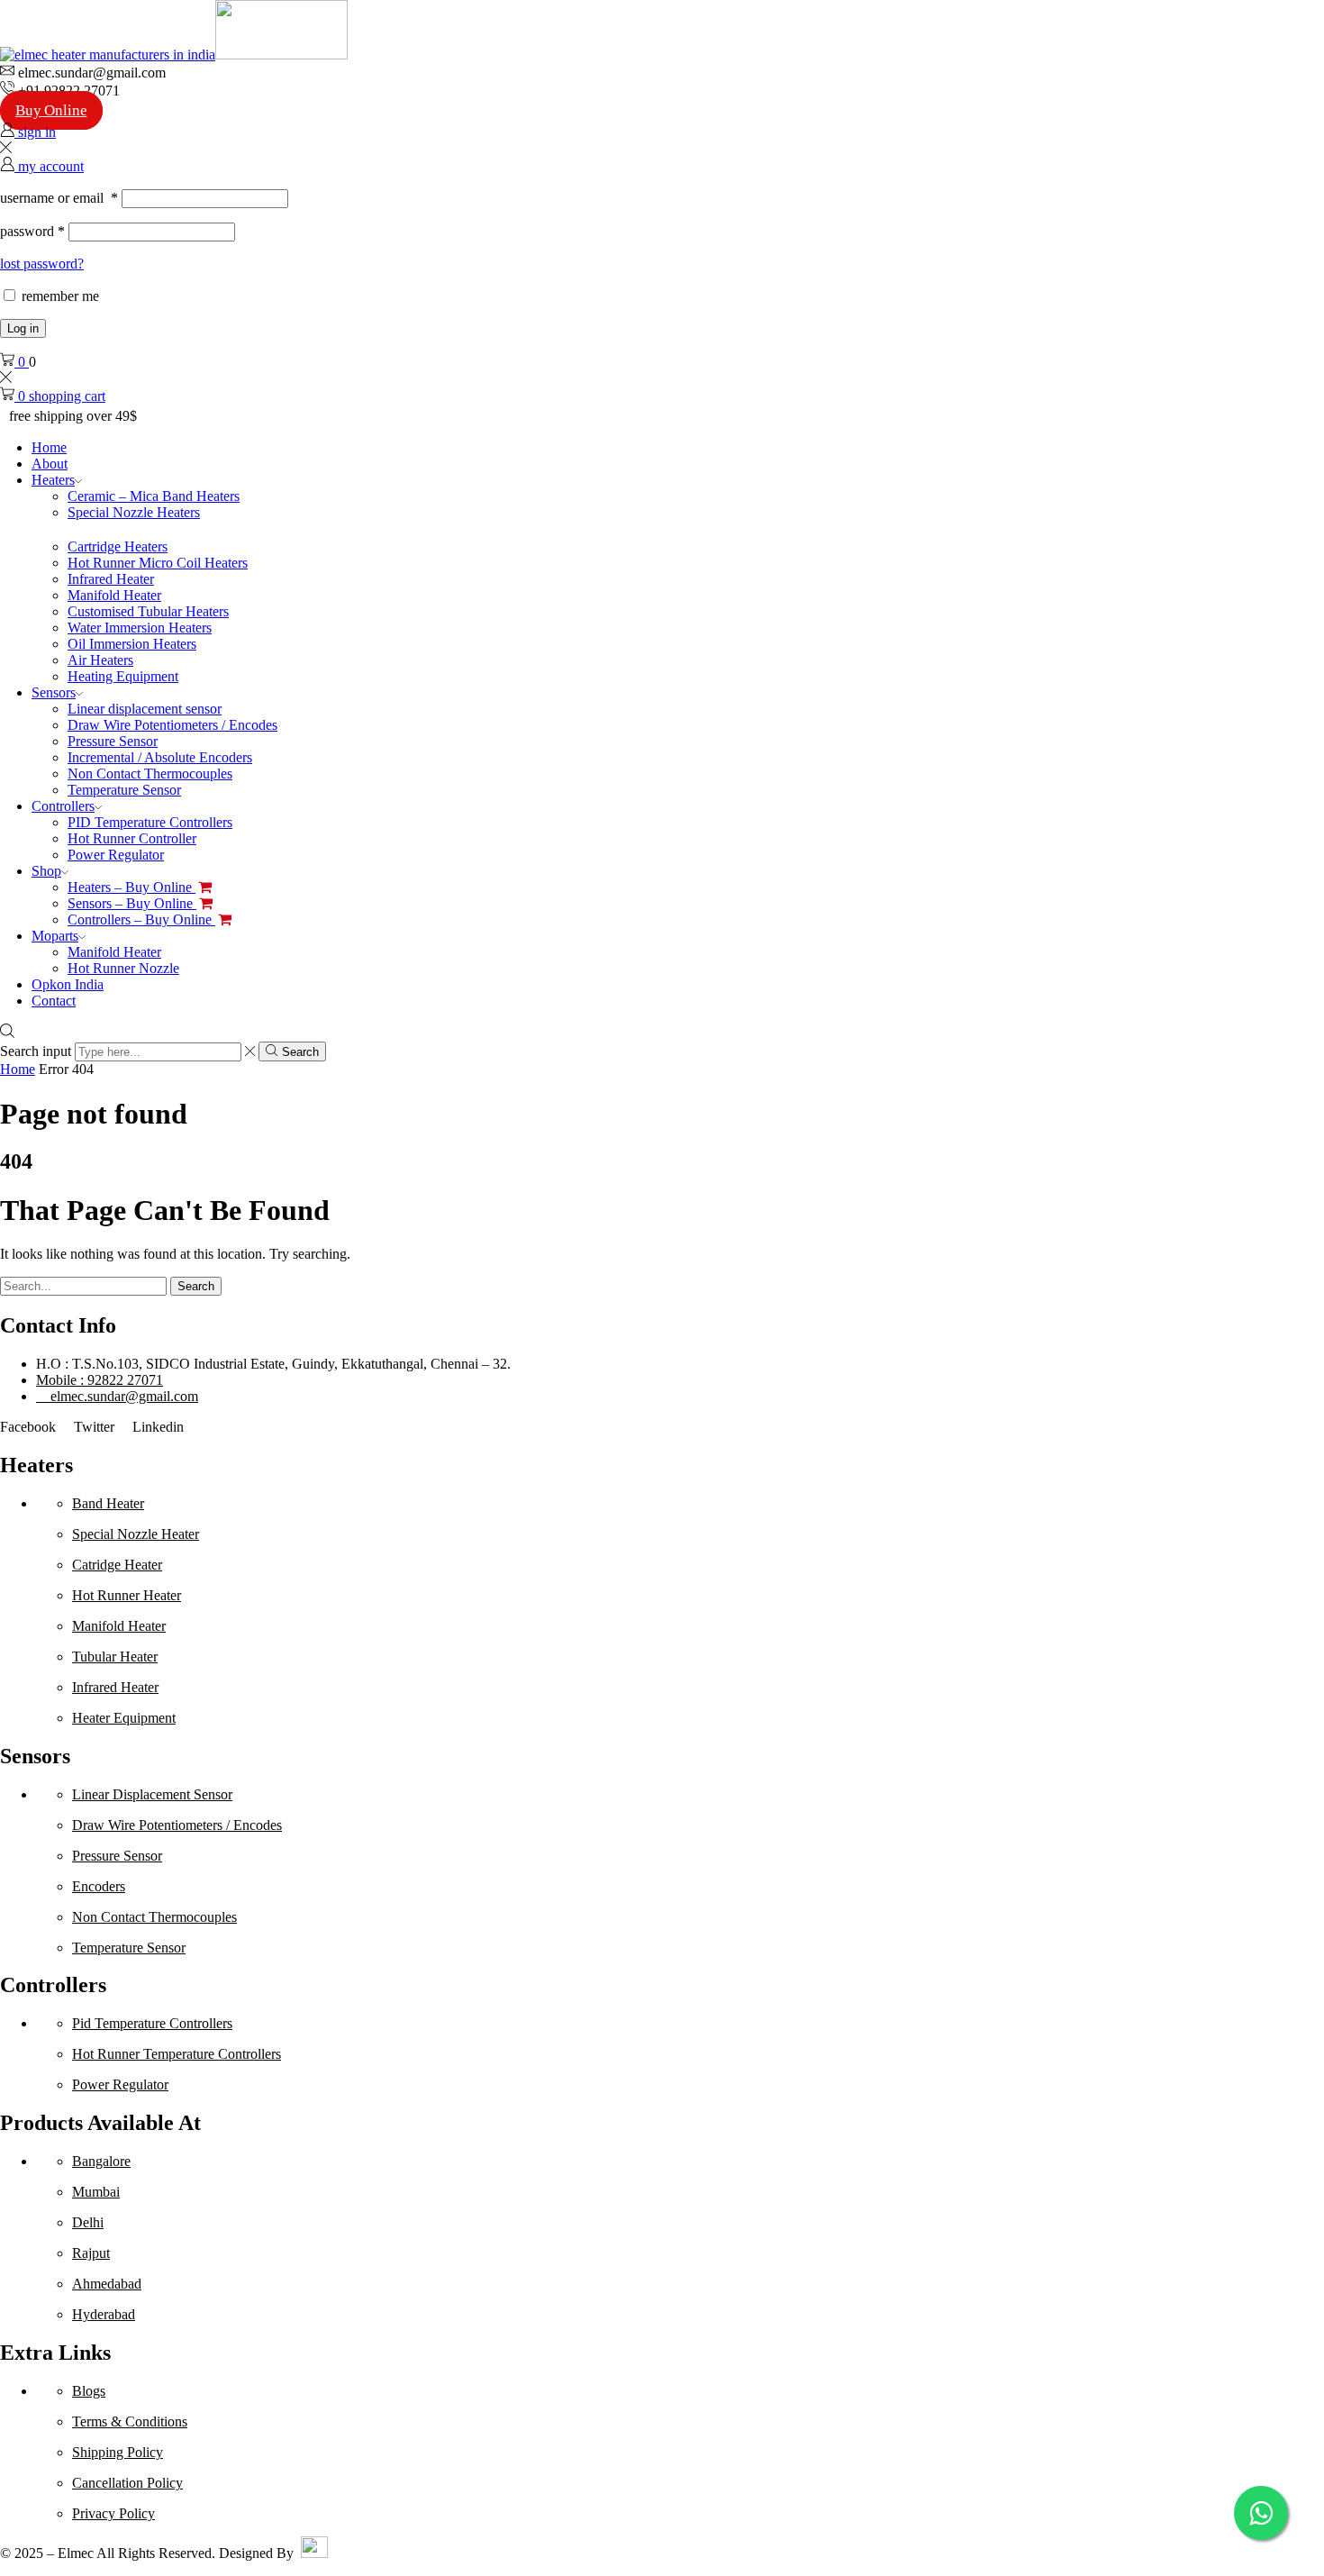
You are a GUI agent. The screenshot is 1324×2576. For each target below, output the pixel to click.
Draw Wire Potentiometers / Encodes (172, 725)
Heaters (53, 480)
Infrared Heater (111, 579)
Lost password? (42, 264)
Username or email (59, 198)
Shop (46, 871)
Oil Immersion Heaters (132, 644)
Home (49, 447)
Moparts (55, 936)
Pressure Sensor (113, 741)
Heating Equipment (123, 676)
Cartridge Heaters (118, 546)
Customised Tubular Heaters (148, 611)
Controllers (63, 806)
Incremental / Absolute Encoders (160, 757)
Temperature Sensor (124, 790)
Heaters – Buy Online (131, 887)
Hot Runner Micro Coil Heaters (158, 563)
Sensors (54, 692)
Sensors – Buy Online (132, 903)
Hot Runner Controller (132, 838)
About (50, 464)
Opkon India (68, 984)
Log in (23, 328)
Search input (36, 1051)
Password (32, 231)
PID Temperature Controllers (150, 822)
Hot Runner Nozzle (123, 968)
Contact (54, 1001)
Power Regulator (116, 855)
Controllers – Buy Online (141, 919)
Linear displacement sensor (145, 709)
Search (196, 1286)
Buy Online (51, 110)
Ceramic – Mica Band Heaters (154, 496)
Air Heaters (100, 660)
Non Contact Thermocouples (150, 774)
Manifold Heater (114, 595)
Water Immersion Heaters (140, 628)
